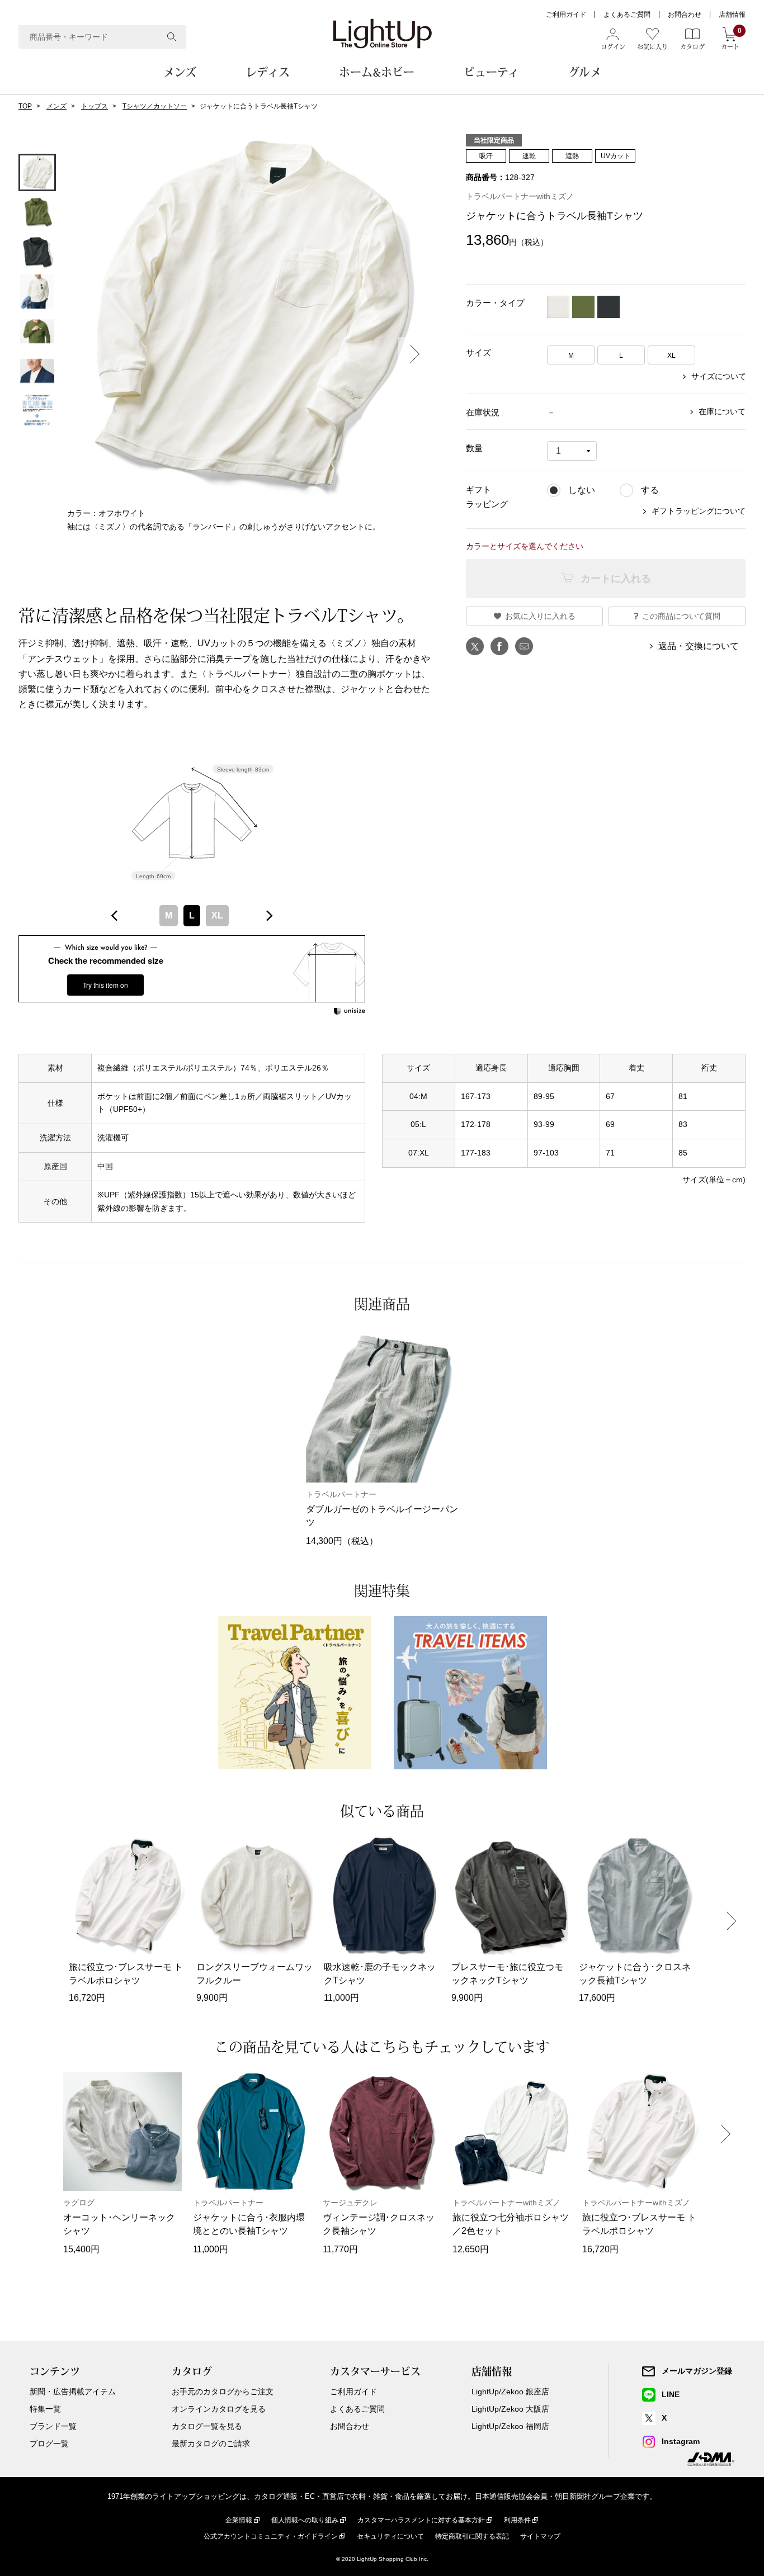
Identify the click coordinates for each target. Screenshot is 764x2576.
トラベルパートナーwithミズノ (520, 196)
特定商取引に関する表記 (472, 2536)
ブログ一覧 (49, 2444)
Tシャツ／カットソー (155, 106)
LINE (671, 2394)
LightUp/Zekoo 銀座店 (510, 2392)
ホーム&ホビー (377, 72)
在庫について (722, 411)
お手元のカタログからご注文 (223, 2392)
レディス (268, 72)
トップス (95, 106)
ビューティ (491, 72)
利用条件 (517, 2520)
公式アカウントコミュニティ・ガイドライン (271, 2536)
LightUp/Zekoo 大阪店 (510, 2409)
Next (415, 354)
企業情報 (239, 2520)
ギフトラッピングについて (699, 511)
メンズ (180, 72)
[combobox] (102, 37)
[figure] (115, 916)
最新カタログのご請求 (211, 2444)
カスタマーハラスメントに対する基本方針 (421, 2520)
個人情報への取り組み (305, 2520)
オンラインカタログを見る (219, 2409)
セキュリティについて (390, 2536)
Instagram (681, 2441)
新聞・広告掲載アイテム (73, 2392)
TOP (25, 106)
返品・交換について (699, 646)
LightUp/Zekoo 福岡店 (510, 2426)
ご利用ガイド (566, 15)
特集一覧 (45, 2409)
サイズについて (719, 376)
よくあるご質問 (627, 15)
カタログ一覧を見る (207, 2426)
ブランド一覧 (53, 2426)
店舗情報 (732, 15)
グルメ (585, 72)
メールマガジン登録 (697, 2371)
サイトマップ (540, 2536)
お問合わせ (685, 15)
